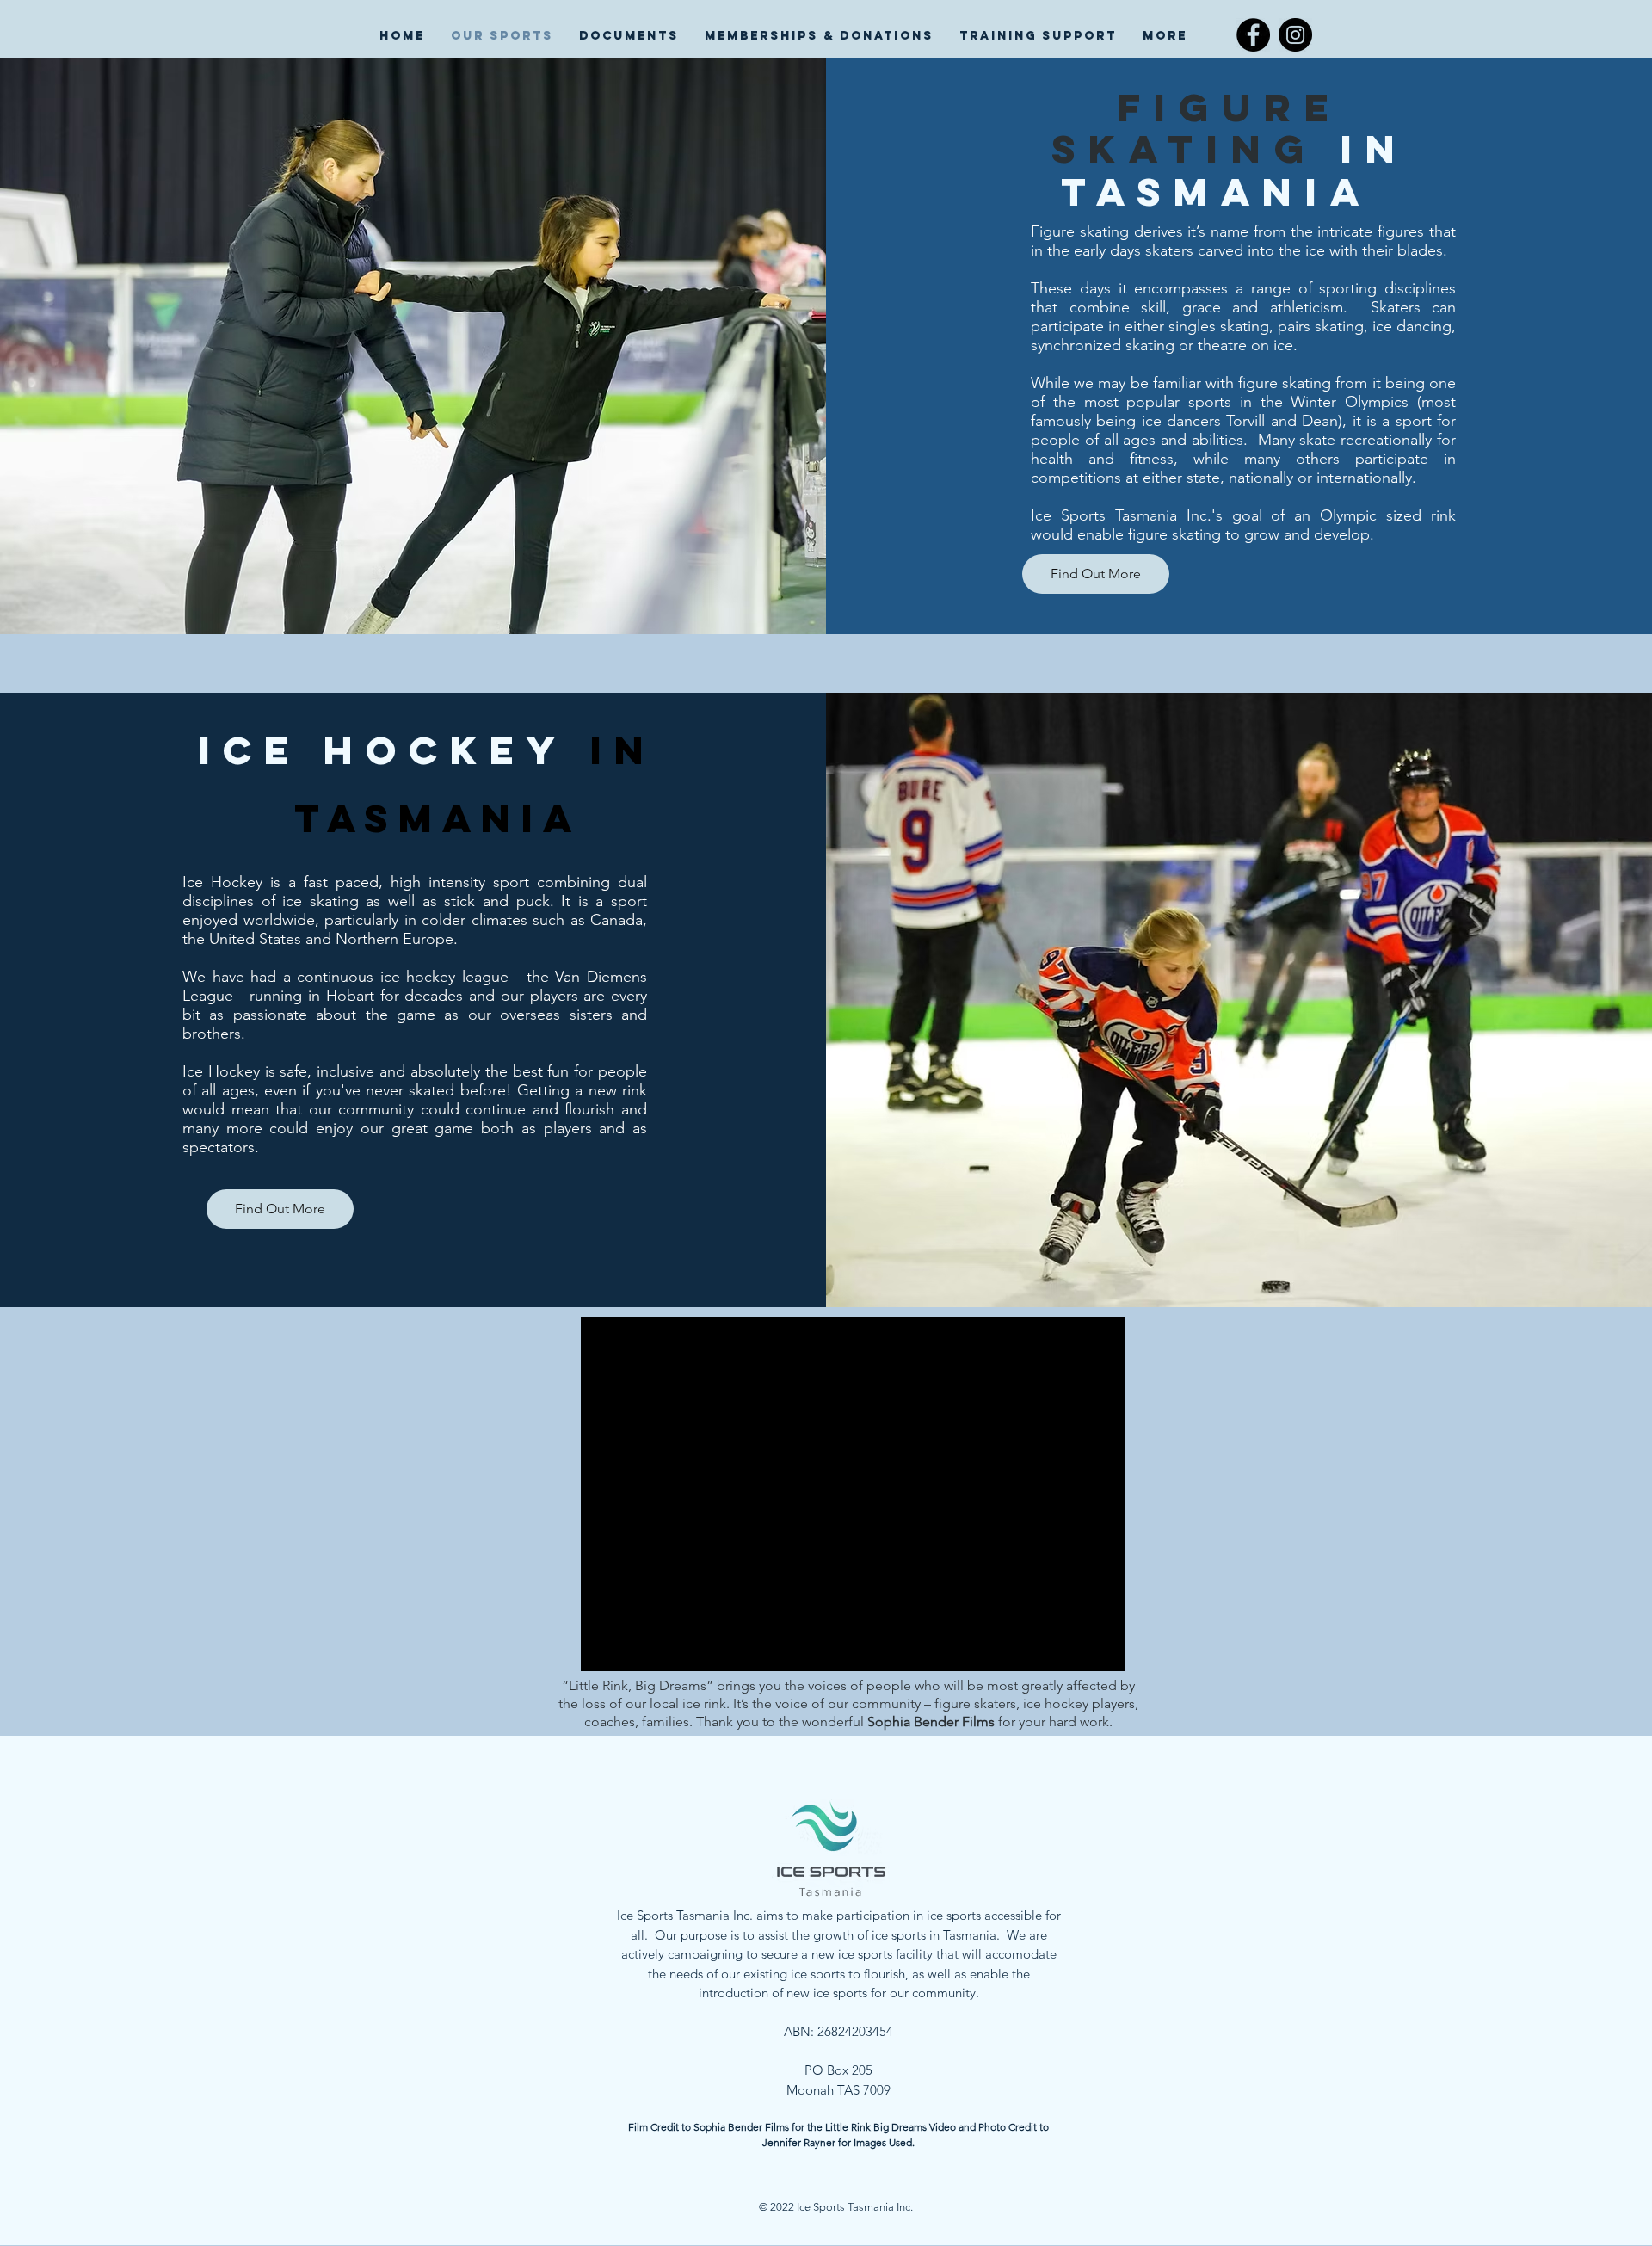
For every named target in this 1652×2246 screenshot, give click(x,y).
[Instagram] (1295, 35)
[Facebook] (1253, 35)
